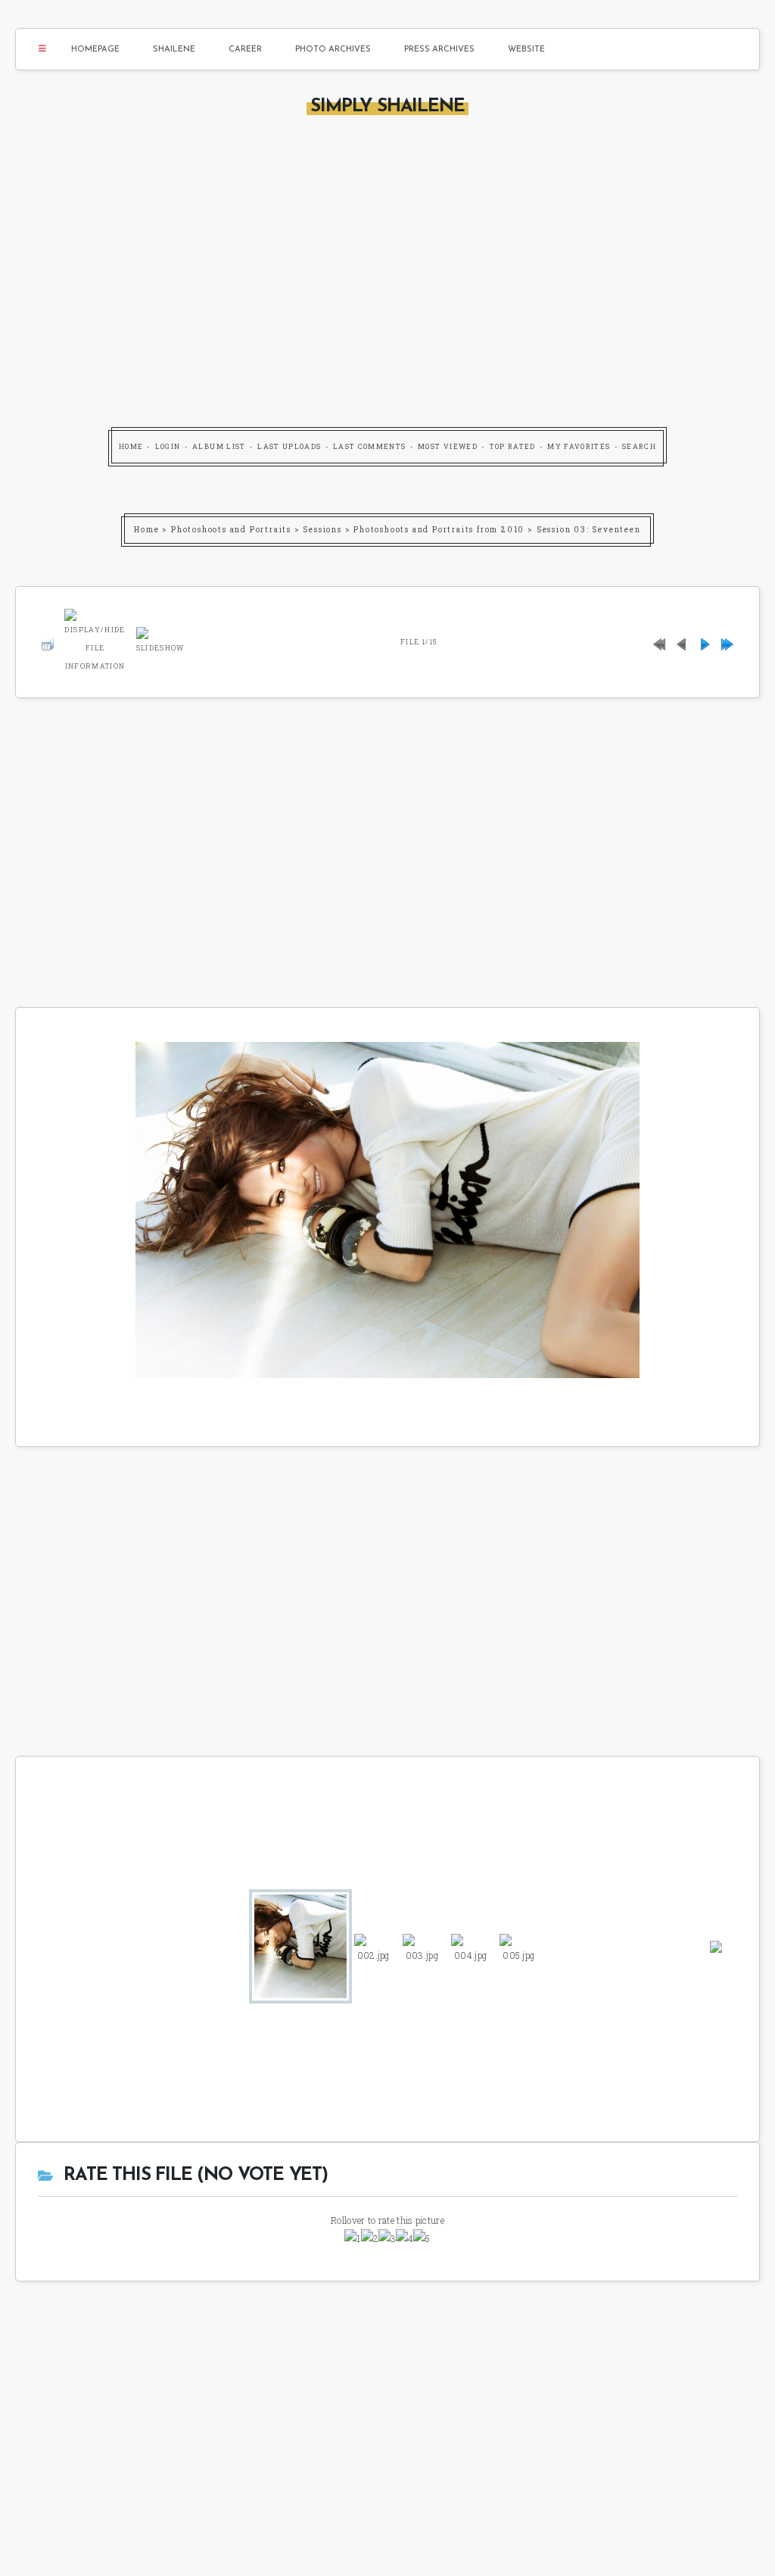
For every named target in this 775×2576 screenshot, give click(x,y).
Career (245, 50)
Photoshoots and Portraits (231, 530)
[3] (387, 2238)
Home (131, 446)
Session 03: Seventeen (589, 530)
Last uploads (289, 446)
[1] (352, 2238)
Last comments (370, 446)
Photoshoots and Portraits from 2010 (439, 530)
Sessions (322, 530)
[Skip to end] (727, 642)
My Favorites (579, 446)
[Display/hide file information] (95, 639)
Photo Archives (333, 50)
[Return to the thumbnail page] (48, 642)
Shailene (174, 50)
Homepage (95, 50)
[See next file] (705, 642)
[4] (405, 2238)
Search (639, 446)
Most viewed (448, 446)
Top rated (513, 446)
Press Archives (439, 50)
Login (168, 446)
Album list (219, 446)
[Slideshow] (160, 639)
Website (526, 50)
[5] (422, 2238)
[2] (370, 2238)
